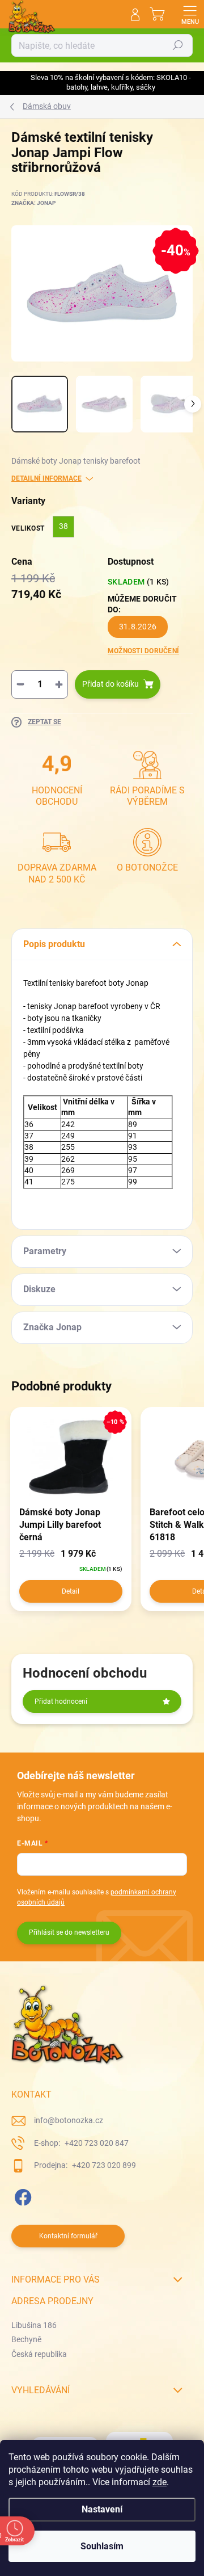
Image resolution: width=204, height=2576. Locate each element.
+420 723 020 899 (103, 2165)
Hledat (178, 45)
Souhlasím (102, 2546)
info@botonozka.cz (69, 2120)
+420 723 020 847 (96, 2143)
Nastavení (102, 2509)
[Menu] (190, 14)
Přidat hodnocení (61, 1701)
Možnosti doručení (143, 651)
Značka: (33, 203)
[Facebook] (21, 2195)
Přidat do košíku (110, 684)
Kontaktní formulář (68, 2236)
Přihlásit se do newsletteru (69, 1932)
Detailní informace (46, 478)
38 (63, 526)
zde (160, 2482)
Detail (71, 1591)
